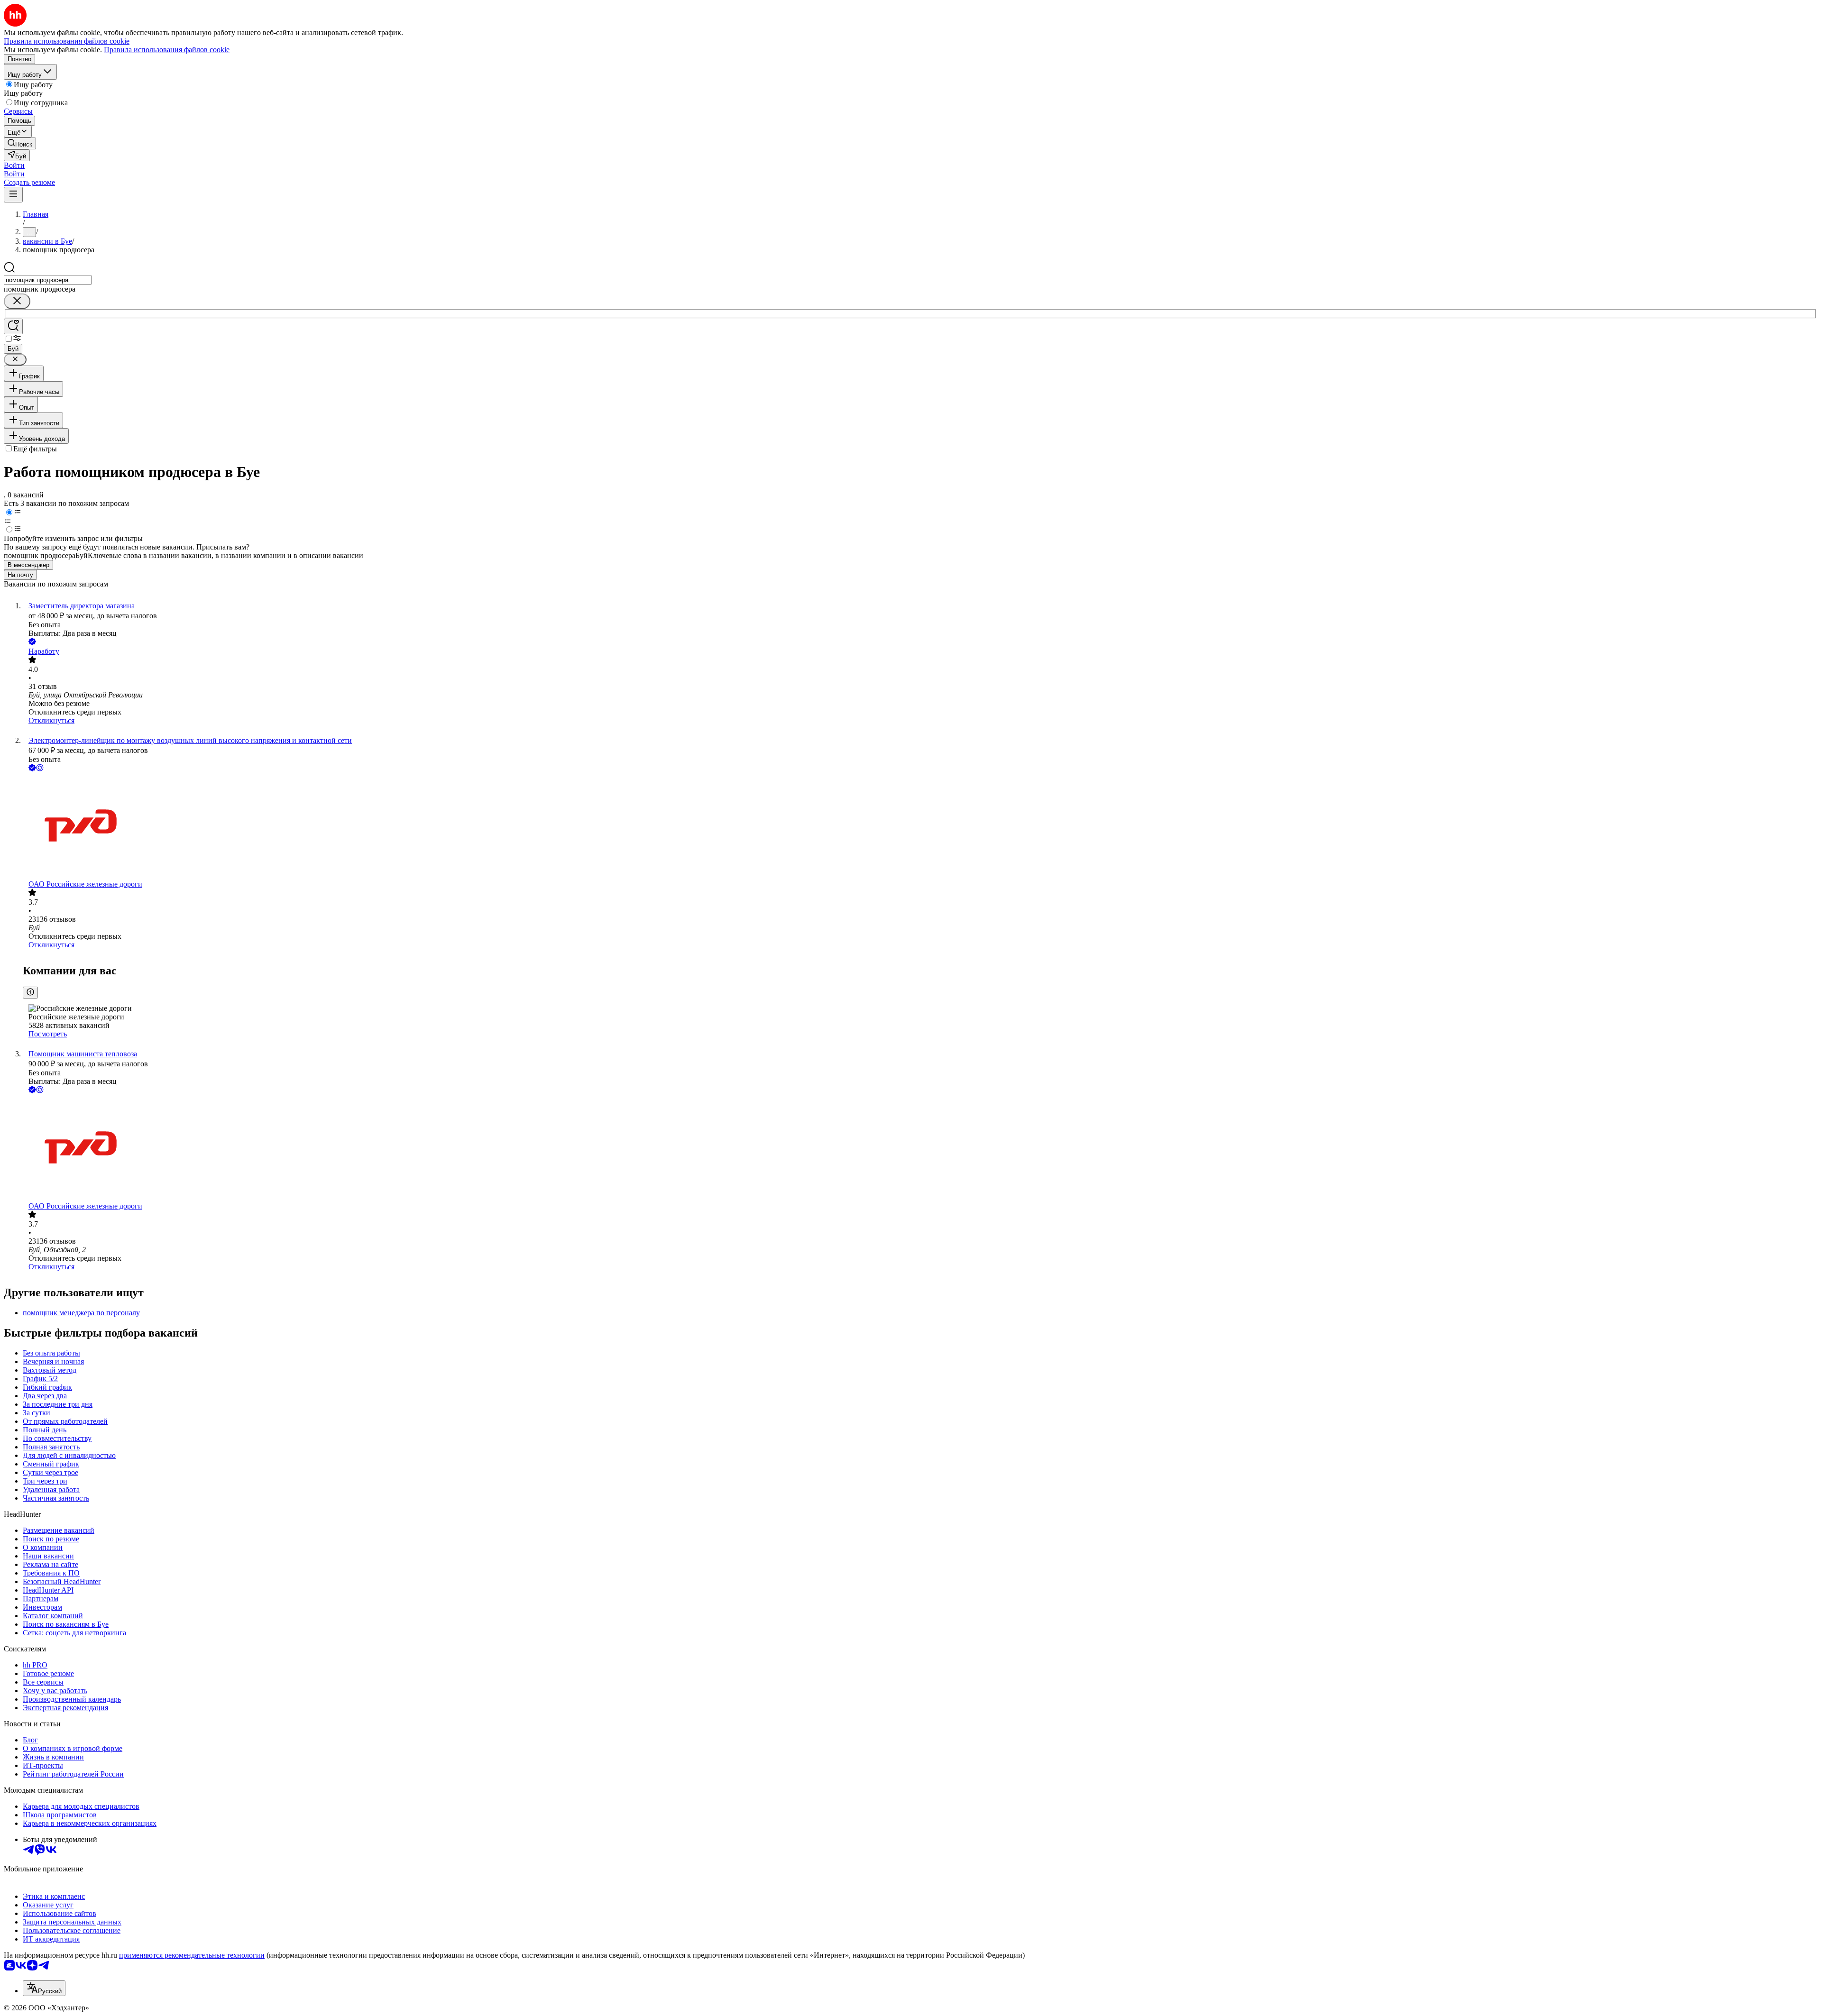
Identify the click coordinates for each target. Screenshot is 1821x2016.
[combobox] (48, 280)
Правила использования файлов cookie (167, 50)
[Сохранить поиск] (13, 326)
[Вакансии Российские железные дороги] (920, 827)
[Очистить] (17, 301)
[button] (14, 165)
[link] (20, 143)
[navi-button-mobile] (13, 195)
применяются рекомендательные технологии (192, 1955)
